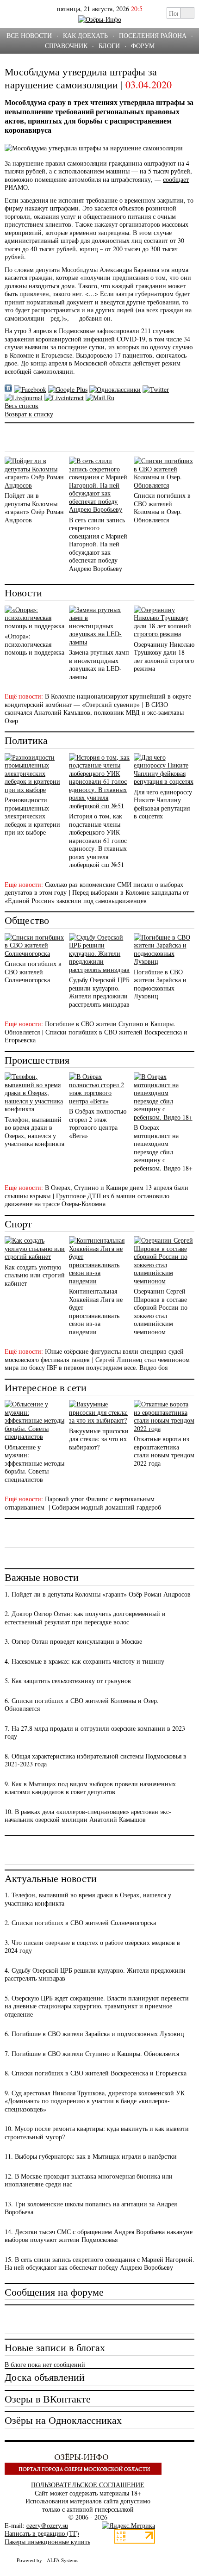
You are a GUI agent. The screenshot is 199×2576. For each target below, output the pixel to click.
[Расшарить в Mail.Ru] (100, 398)
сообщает (176, 179)
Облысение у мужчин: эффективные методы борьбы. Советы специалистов (34, 1463)
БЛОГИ (109, 46)
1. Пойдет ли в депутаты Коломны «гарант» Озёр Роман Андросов (98, 1594)
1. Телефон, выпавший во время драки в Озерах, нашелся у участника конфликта (88, 1899)
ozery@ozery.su (47, 2525)
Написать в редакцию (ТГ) (42, 2533)
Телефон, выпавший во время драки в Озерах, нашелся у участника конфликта (34, 1132)
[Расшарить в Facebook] (30, 389)
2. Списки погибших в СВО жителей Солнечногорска (80, 1923)
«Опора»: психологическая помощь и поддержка (34, 644)
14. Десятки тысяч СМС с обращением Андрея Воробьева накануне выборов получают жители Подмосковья (99, 2236)
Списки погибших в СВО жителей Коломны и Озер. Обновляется (162, 508)
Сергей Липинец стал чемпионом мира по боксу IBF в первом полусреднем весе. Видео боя (97, 1364)
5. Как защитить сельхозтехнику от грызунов (68, 1681)
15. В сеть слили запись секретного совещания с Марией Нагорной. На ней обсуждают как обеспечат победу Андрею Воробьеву (99, 2263)
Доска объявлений (45, 2377)
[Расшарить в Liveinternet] (64, 398)
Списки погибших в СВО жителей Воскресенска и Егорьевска (96, 1036)
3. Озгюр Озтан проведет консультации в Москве (73, 1641)
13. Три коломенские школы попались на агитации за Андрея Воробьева (91, 2208)
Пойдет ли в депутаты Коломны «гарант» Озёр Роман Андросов (34, 508)
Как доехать (85, 35)
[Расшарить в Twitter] (156, 389)
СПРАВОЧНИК (66, 46)
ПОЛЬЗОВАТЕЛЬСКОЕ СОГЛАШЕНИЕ (88, 2485)
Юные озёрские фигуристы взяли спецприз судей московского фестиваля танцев (94, 1355)
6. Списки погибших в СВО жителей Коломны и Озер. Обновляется (82, 1705)
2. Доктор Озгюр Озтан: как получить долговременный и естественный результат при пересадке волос (85, 1618)
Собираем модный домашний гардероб (106, 1507)
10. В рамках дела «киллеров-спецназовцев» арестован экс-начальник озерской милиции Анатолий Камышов (88, 1816)
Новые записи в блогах (55, 2347)
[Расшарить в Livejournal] (24, 398)
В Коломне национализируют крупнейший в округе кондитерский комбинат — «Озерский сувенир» (98, 700)
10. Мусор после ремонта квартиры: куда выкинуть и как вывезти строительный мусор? (97, 2133)
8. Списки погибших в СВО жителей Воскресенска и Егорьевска (96, 2073)
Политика (26, 740)
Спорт (18, 1223)
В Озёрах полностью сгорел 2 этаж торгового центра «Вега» (98, 1123)
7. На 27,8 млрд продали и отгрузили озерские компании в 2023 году (95, 1732)
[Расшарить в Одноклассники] (115, 389)
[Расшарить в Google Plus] (68, 389)
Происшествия (37, 1060)
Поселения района (153, 35)
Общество (27, 920)
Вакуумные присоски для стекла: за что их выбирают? (99, 1439)
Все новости (29, 35)
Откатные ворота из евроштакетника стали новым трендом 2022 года (164, 1451)
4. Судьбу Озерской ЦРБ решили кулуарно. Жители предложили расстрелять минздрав (95, 1974)
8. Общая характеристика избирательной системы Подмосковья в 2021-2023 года (96, 1760)
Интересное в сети (46, 1387)
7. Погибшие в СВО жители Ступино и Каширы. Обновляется (92, 2053)
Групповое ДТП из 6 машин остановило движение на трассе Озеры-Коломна (87, 1200)
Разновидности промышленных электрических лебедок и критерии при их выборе (32, 816)
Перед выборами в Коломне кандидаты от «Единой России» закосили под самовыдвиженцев (97, 896)
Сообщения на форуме (54, 2292)
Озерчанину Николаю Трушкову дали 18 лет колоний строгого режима (164, 656)
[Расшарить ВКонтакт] (8, 389)
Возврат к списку (29, 414)
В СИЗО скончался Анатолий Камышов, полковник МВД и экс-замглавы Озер (94, 712)
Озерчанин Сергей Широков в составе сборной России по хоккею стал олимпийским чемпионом (161, 1311)
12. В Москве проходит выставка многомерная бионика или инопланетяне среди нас (89, 2180)
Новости (23, 592)
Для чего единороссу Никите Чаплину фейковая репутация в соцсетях (163, 804)
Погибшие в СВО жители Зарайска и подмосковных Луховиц (160, 984)
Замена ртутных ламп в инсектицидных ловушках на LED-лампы (99, 664)
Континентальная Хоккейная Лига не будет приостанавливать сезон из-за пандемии (96, 1311)
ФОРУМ (143, 46)
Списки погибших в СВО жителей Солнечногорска (33, 972)
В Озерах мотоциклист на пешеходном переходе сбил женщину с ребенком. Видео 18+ (163, 1148)
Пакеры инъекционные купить (47, 2542)
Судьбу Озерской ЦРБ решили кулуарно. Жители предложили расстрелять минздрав (99, 992)
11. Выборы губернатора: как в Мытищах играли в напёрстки (91, 2156)
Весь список (22, 406)
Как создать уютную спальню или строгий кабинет (35, 1275)
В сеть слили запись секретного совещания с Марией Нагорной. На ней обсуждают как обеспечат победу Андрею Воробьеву (98, 544)
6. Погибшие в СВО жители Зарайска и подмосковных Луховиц (94, 2034)
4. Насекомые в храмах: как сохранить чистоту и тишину (84, 1661)
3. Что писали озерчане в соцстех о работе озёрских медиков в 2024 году (92, 1947)
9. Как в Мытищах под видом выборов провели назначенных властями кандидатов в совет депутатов (90, 1788)
